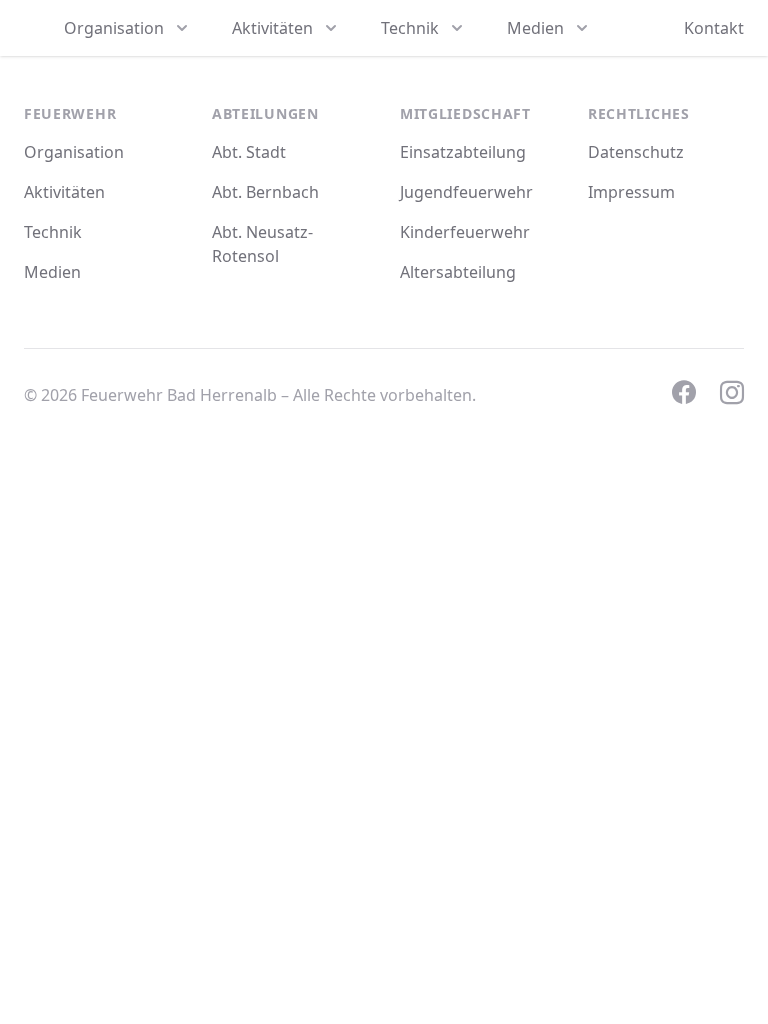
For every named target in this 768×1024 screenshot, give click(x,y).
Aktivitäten (64, 192)
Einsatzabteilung (463, 152)
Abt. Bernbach (265, 192)
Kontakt (714, 28)
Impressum (631, 192)
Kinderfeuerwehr (465, 232)
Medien (52, 272)
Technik (53, 232)
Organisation (74, 152)
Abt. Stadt (249, 152)
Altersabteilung (458, 272)
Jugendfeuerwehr (466, 192)
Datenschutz (636, 152)
